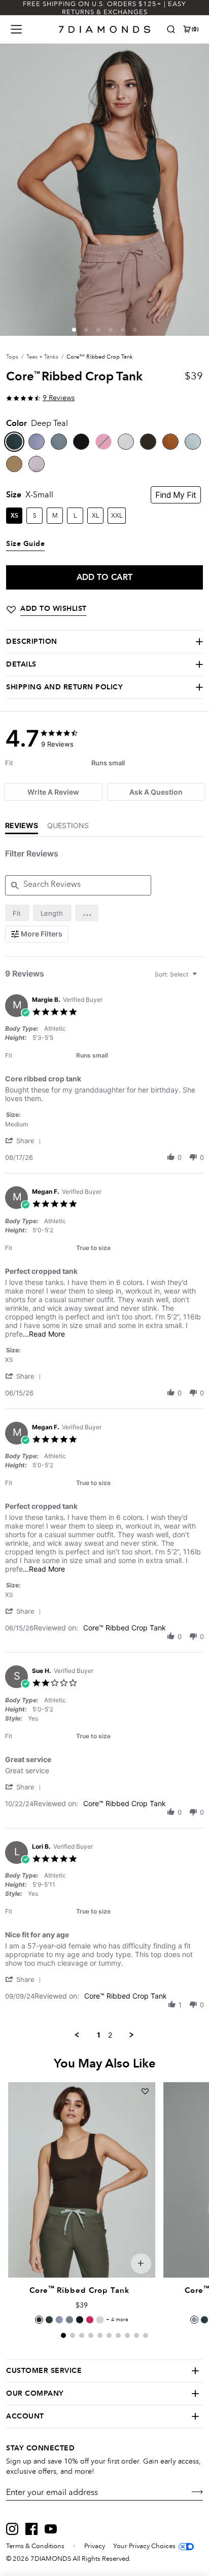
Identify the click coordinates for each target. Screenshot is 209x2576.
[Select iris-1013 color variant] (59, 2320)
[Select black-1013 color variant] (80, 2320)
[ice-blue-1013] (193, 442)
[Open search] (171, 29)
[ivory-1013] (126, 442)
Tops (12, 357)
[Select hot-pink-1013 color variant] (90, 2320)
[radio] (17, 913)
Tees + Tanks (42, 357)
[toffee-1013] (170, 442)
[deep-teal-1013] (14, 442)
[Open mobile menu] (16, 29)
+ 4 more (117, 2320)
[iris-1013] (37, 442)
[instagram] (12, 2529)
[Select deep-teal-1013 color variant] (49, 2320)
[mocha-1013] (148, 442)
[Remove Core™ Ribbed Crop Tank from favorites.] (145, 2091)
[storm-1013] (59, 442)
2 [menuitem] (110, 2035)
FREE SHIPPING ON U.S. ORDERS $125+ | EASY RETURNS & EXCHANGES (104, 8)
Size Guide (25, 544)
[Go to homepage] (105, 29)
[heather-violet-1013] (37, 464)
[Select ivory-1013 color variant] (100, 2320)
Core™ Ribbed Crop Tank (125, 1628)
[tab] (53, 792)
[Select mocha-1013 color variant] (39, 2320)
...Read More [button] (44, 1334)
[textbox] (202, 978)
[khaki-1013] (14, 464)
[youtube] (51, 2529)
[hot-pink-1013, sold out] (103, 442)
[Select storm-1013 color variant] (69, 2320)
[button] (74, 330)
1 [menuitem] (99, 2035)
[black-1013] (81, 442)
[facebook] (31, 2529)
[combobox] (177, 974)
